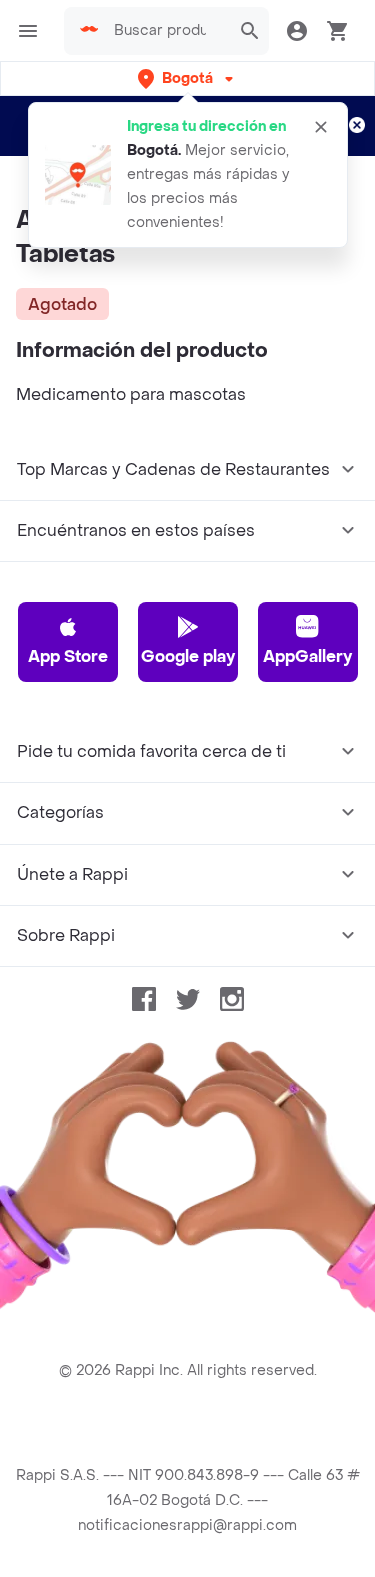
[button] (187, 78)
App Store (68, 656)
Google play (188, 656)
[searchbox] (166, 31)
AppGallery (307, 656)
